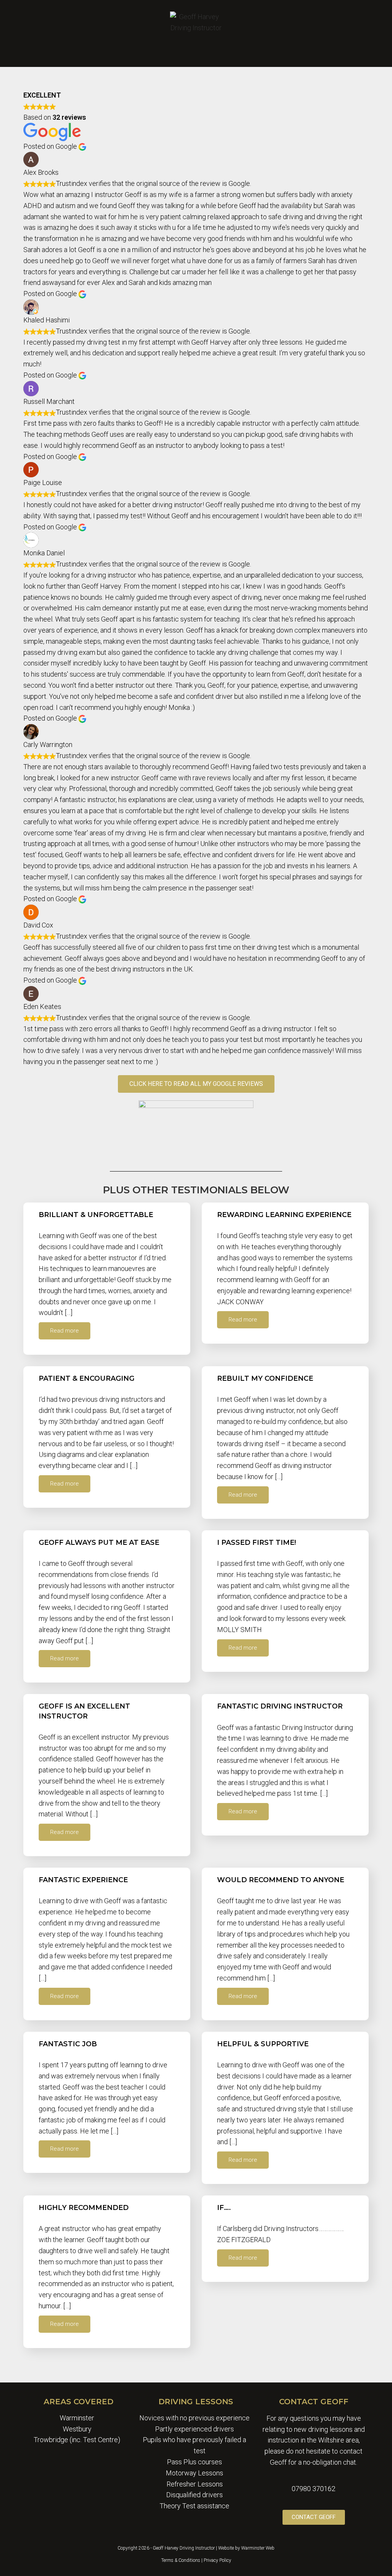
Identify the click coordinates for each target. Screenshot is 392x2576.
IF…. (224, 2208)
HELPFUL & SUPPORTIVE (263, 2044)
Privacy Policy (217, 2560)
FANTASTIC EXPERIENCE (83, 1880)
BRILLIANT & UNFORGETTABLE (96, 1215)
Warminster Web (258, 2548)
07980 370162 (314, 2489)
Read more (65, 1331)
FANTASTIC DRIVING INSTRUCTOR (280, 1706)
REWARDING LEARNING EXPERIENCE (284, 1215)
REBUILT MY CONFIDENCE (265, 1378)
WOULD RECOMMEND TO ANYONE (281, 1880)
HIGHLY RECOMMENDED (84, 2208)
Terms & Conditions (181, 2560)
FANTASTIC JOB (68, 2044)
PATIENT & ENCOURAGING (87, 1378)
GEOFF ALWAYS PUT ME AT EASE (99, 1543)
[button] (196, 52)
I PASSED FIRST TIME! (256, 1543)
